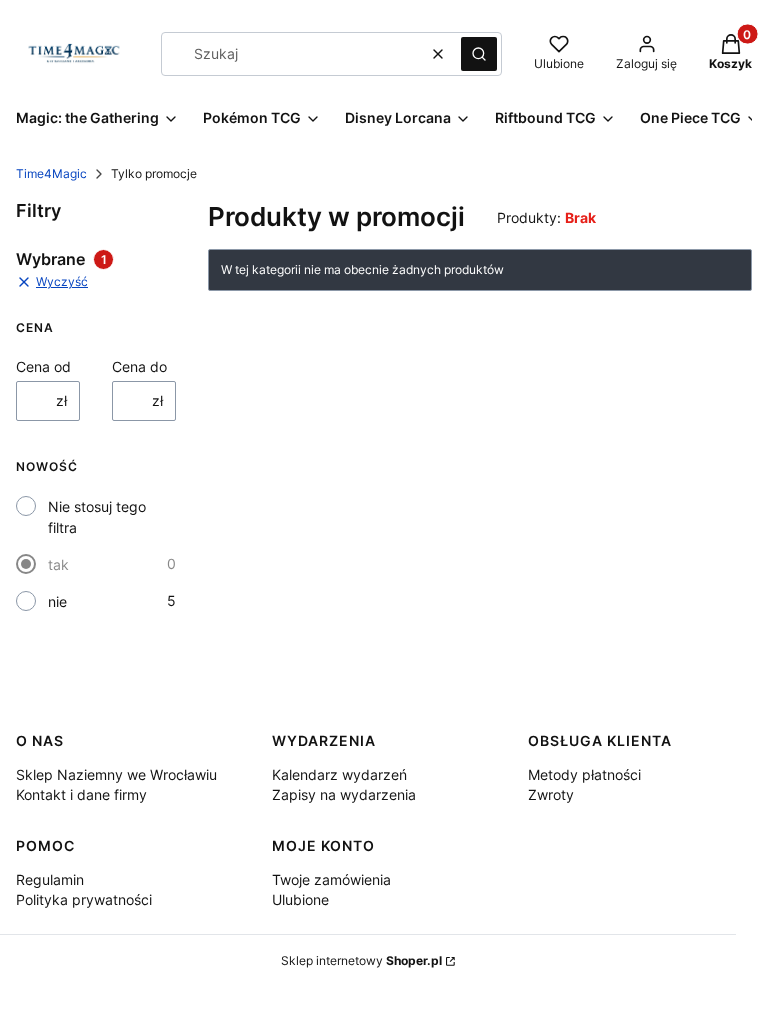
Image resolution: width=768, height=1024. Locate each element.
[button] (479, 54)
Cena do (139, 366)
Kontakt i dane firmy (81, 794)
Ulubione (300, 899)
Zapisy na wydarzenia (344, 794)
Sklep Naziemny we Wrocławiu (116, 774)
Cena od (43, 366)
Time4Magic (51, 173)
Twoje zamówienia (331, 879)
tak (58, 564)
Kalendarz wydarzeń (339, 774)
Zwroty (551, 794)
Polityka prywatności (84, 899)
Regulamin (50, 879)
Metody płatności (584, 774)
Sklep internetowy (361, 960)
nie (57, 601)
